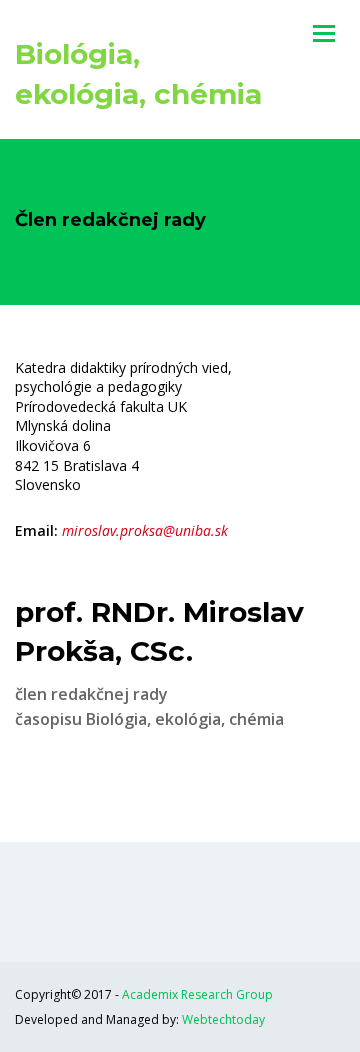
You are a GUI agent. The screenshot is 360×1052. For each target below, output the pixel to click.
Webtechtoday (223, 1019)
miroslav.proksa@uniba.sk (145, 530)
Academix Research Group (197, 994)
